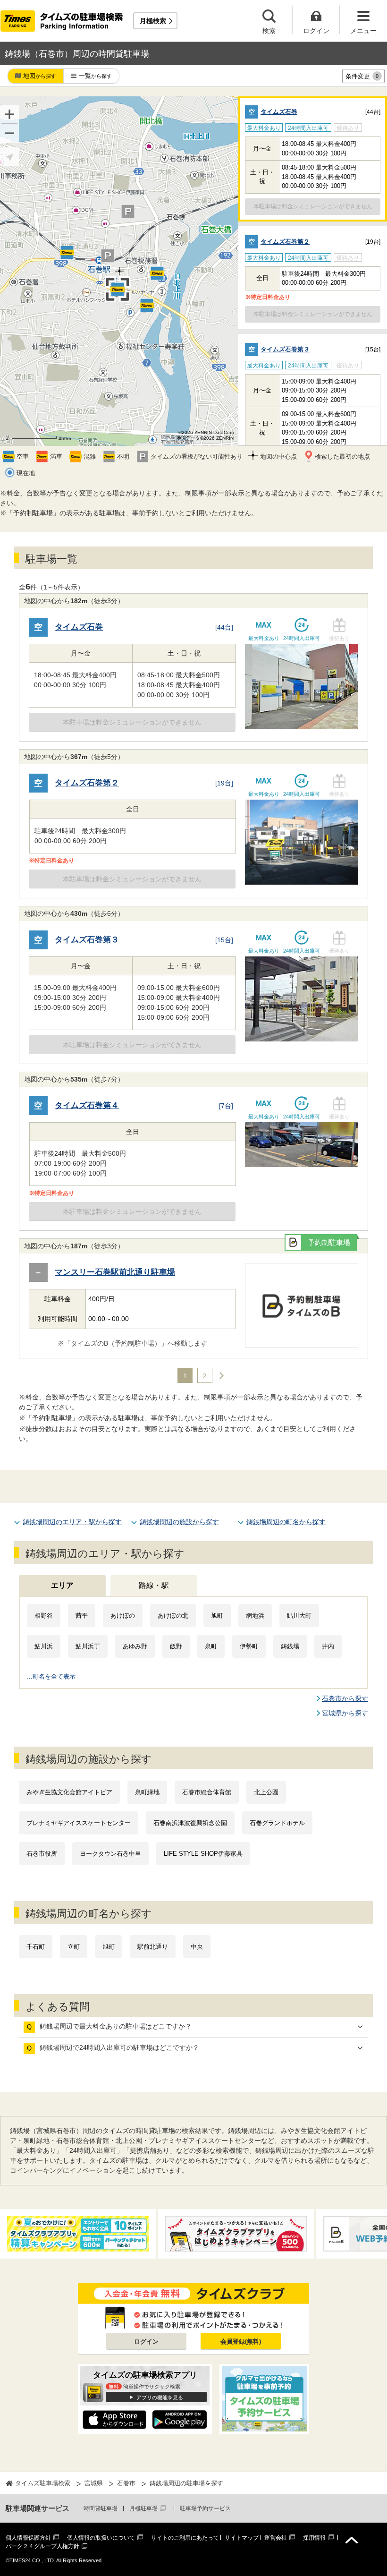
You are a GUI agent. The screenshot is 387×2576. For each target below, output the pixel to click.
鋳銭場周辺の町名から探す (286, 1522)
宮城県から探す (345, 1713)
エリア (62, 1585)
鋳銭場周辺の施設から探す (179, 1522)
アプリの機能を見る (160, 2397)
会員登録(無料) (241, 2341)
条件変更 (362, 76)
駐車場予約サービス (205, 2508)
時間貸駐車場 (101, 2508)
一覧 (95, 76)
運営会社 (276, 2538)
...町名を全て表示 (51, 1676)
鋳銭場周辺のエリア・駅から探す (72, 1522)
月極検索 (153, 21)
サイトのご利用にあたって (185, 2538)
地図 (40, 76)
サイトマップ (242, 2538)
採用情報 (314, 2538)
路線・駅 (154, 1585)
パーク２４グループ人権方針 (42, 2546)
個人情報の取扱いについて (101, 2538)
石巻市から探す (345, 1698)
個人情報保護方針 (28, 2538)
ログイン (146, 2341)
